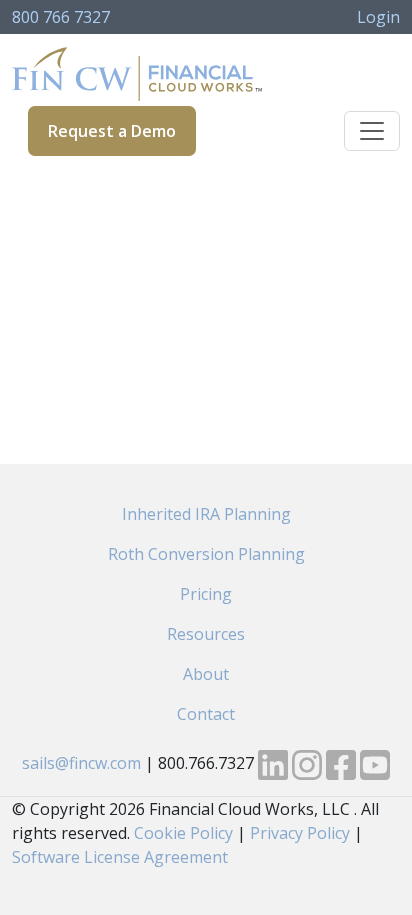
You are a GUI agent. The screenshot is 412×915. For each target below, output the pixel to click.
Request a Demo (112, 131)
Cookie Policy (183, 833)
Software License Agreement (120, 857)
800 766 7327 (61, 17)
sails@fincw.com (81, 763)
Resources (206, 634)
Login (378, 17)
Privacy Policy (300, 833)
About (206, 674)
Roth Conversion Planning (206, 554)
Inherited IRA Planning (206, 514)
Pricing (206, 594)
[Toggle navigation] (372, 131)
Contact (206, 714)
